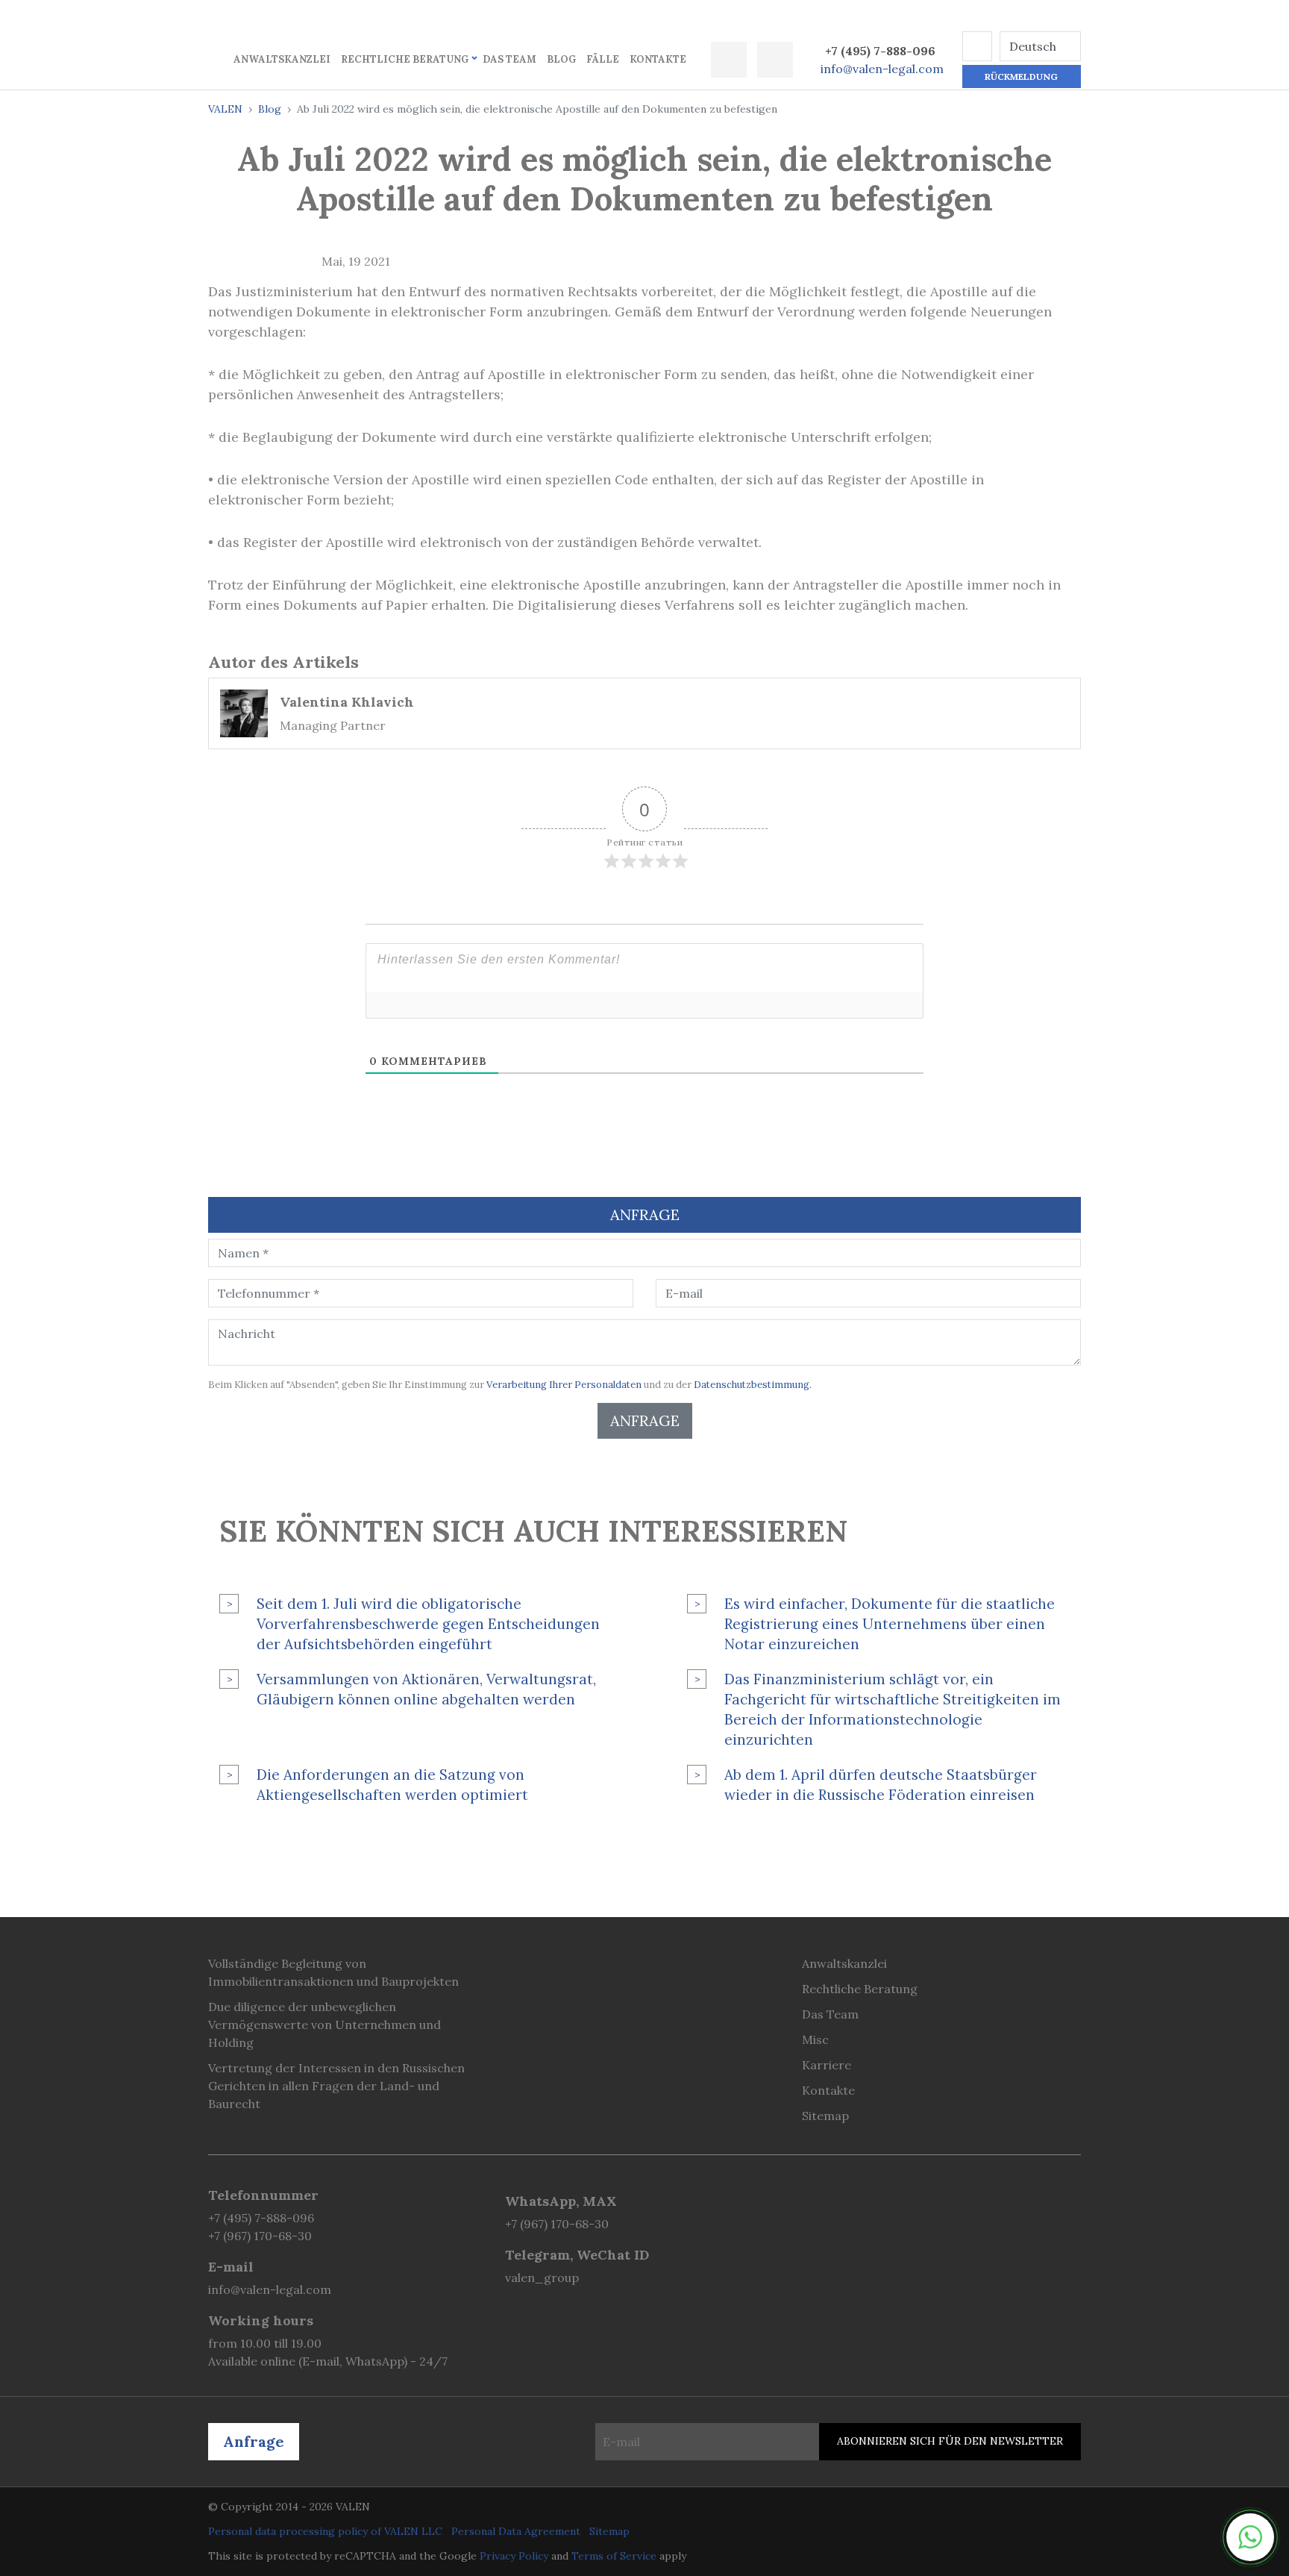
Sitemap (825, 2116)
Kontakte (828, 2090)
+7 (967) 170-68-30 (260, 2236)
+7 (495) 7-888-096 (880, 51)
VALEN (225, 109)
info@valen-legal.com (882, 69)
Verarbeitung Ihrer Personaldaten (564, 1385)
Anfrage (645, 1420)
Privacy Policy (514, 2556)
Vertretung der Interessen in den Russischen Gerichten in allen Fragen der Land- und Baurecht (336, 2086)
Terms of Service (614, 2556)
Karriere (827, 2065)
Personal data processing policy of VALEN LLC (325, 2531)
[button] (977, 46)
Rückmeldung (1021, 76)
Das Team (509, 59)
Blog (561, 59)
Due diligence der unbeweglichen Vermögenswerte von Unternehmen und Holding (324, 2025)
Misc (815, 2039)
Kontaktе (658, 59)
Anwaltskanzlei (282, 59)
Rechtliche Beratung (405, 59)
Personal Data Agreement (516, 2531)
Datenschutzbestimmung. (753, 1385)
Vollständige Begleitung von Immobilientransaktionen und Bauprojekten (333, 1972)
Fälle (603, 59)
